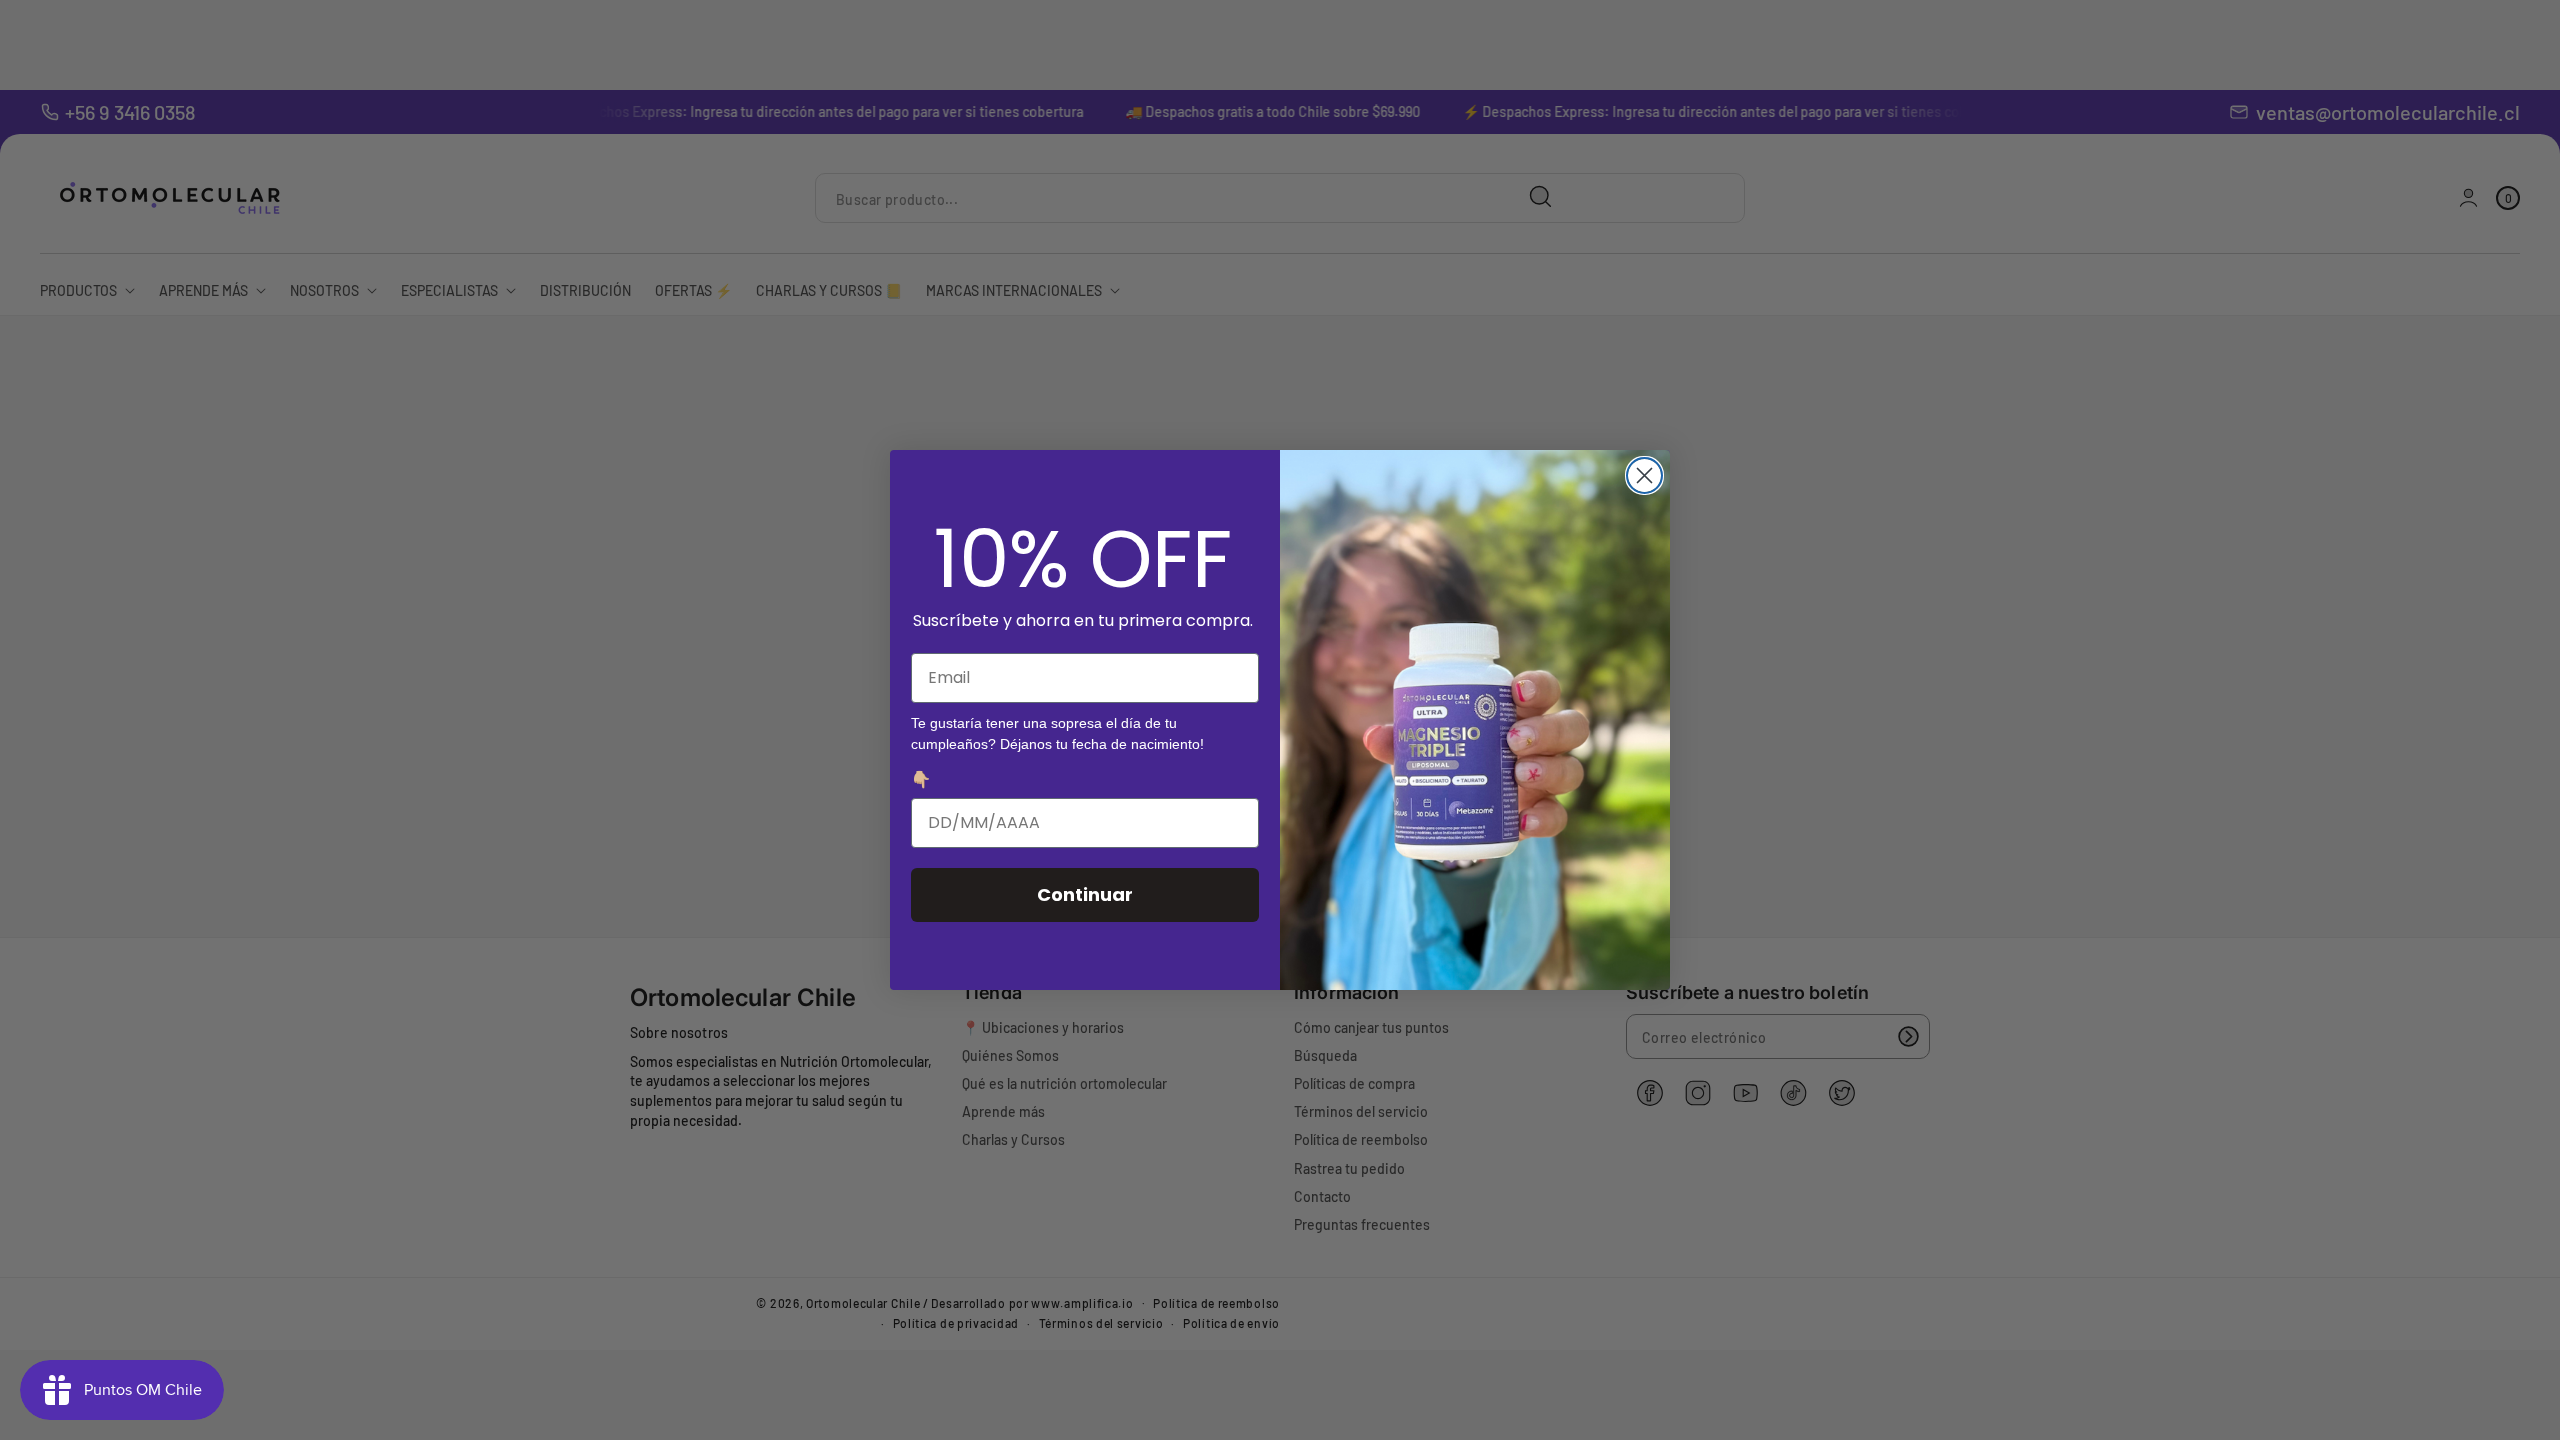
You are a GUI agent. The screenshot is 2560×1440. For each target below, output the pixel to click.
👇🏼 (921, 779)
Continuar (1085, 894)
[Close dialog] (1644, 475)
